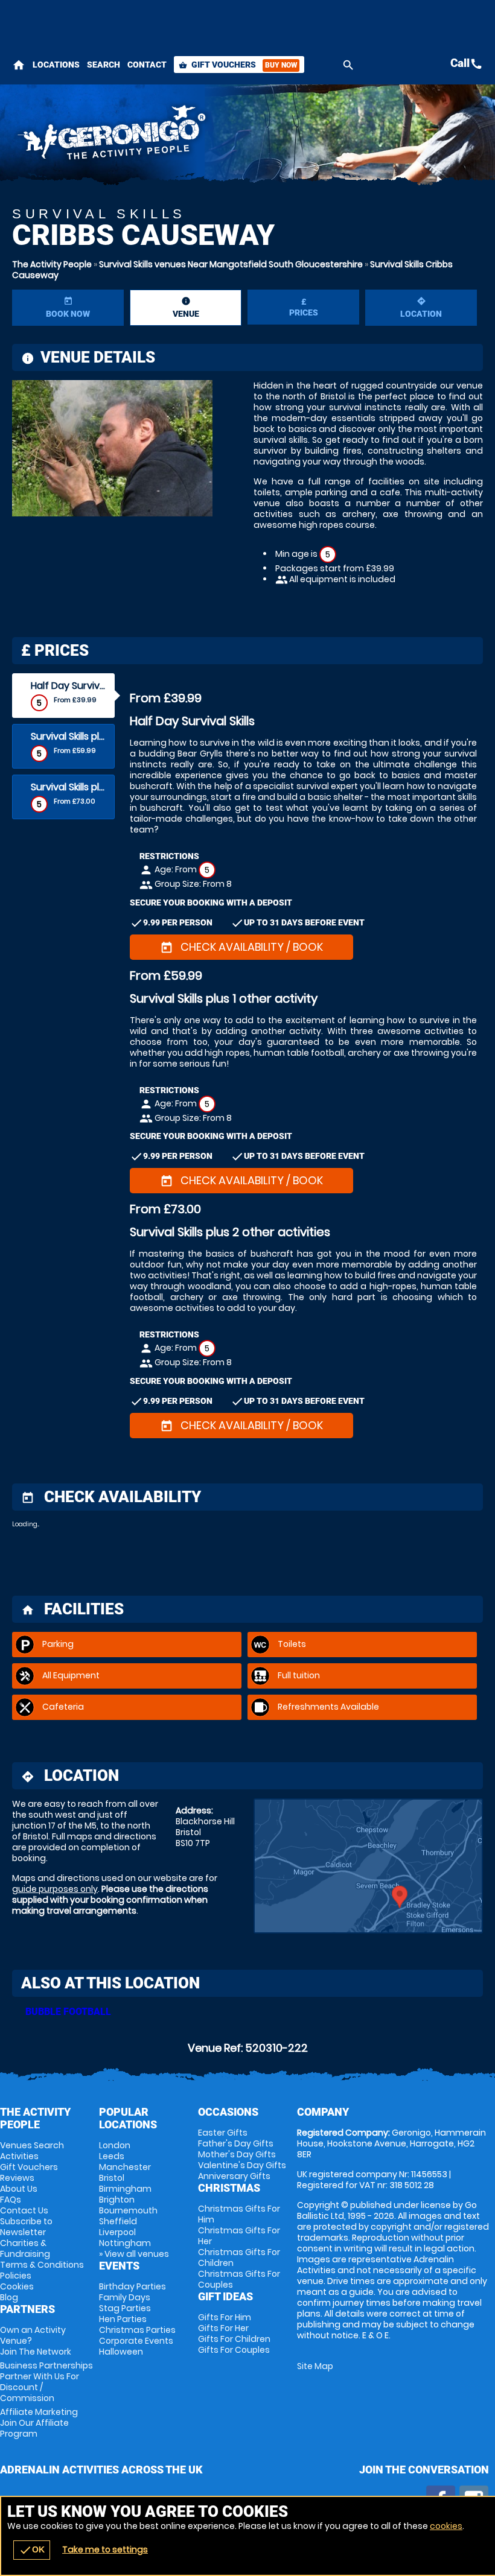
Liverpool (117, 2232)
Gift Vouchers (238, 65)
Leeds (112, 2156)
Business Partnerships (46, 2382)
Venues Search (32, 2145)
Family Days (125, 2297)
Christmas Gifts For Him (239, 2214)
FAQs (11, 2200)
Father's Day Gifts (236, 2143)
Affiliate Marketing (39, 2423)
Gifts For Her (223, 2328)
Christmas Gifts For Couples (239, 2279)
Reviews (17, 2178)
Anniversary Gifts (234, 2176)
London (115, 2145)
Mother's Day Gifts (237, 2154)
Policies (16, 2276)
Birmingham (125, 2189)
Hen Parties (123, 2319)
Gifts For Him (225, 2317)
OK (32, 2550)
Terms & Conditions (42, 2265)
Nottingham (125, 2243)
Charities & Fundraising (25, 2248)
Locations (56, 65)
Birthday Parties (133, 2286)
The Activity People (52, 264)
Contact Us (24, 2210)
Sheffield (118, 2221)
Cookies (17, 2286)
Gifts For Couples (234, 2350)
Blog (9, 2297)
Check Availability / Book (241, 947)
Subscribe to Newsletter (26, 2227)
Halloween (121, 2352)
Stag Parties (125, 2308)
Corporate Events (136, 2341)
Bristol (112, 2178)
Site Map (315, 2366)
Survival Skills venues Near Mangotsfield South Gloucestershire (231, 264)
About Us (19, 2189)
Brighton (117, 2200)
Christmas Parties (137, 2330)
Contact (147, 65)
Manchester (125, 2167)
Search (104, 65)
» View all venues (134, 2254)
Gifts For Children (234, 2339)
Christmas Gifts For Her (239, 2236)
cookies (446, 2526)
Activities (19, 2156)
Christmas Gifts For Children (239, 2257)
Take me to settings (105, 2549)
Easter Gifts (223, 2133)
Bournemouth (128, 2210)
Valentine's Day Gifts (242, 2165)
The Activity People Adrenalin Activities (165, 136)
